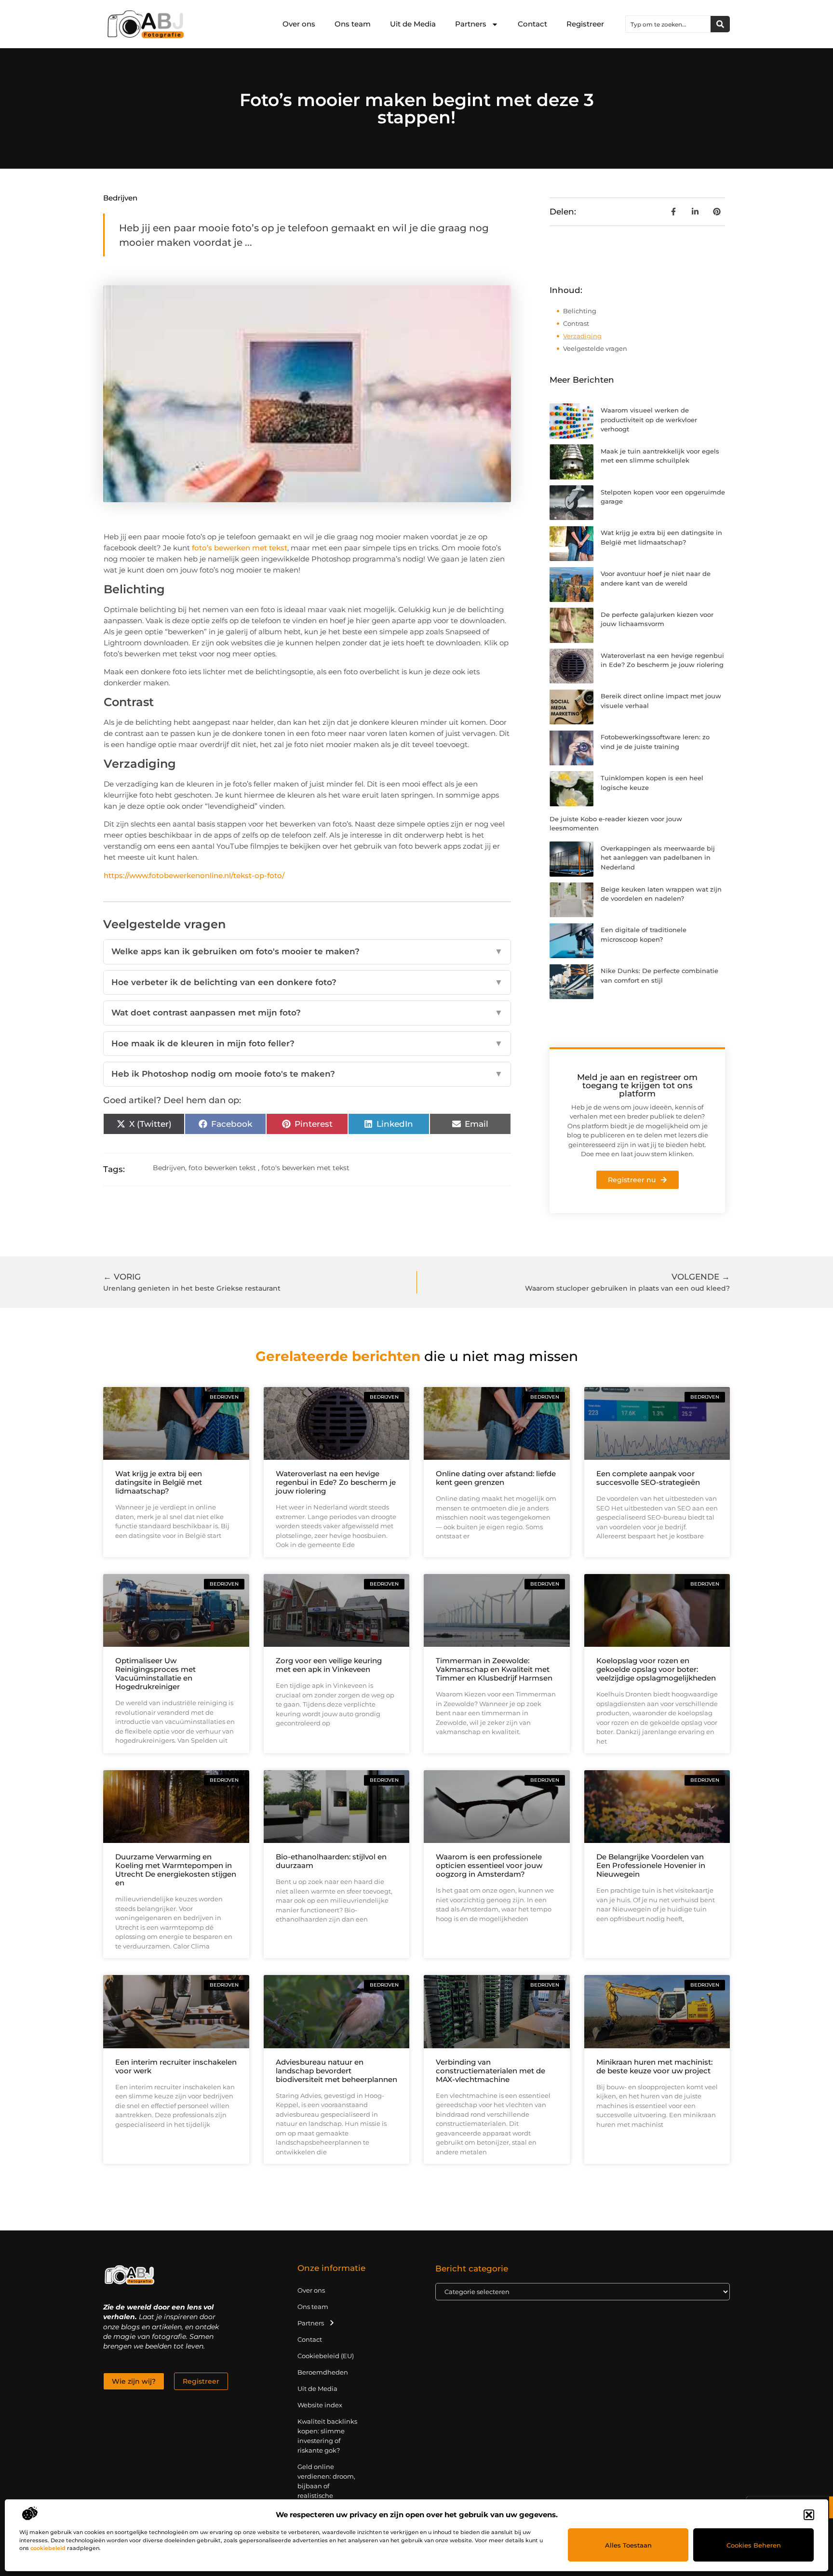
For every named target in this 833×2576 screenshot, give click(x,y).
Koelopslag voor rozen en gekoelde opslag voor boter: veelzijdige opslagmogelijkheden (656, 1669)
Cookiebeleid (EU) (326, 2356)
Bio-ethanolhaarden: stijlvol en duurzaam (331, 1861)
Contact (532, 24)
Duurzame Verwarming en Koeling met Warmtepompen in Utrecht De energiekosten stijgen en (176, 1870)
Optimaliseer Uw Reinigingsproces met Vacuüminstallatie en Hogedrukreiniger (155, 1674)
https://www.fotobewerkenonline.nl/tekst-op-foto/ (194, 875)
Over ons (299, 24)
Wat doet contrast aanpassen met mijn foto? (307, 1013)
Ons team (353, 24)
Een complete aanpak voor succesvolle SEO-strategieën (648, 1478)
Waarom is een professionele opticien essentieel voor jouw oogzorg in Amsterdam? (489, 1865)
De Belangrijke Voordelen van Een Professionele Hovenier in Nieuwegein (651, 1865)
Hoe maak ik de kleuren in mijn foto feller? (307, 1043)
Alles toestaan (628, 2545)
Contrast (576, 323)
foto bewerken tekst (222, 1168)
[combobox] (668, 24)
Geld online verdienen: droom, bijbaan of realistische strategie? (326, 2486)
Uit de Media (413, 24)
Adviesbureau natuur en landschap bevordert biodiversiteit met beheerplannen (336, 2071)
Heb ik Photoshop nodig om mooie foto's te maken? (307, 1074)
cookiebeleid (48, 2548)
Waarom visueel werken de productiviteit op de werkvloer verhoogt (649, 420)
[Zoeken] (720, 24)
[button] (809, 2515)
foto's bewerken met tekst (305, 1168)
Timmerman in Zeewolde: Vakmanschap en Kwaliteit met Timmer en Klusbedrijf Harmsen (494, 1669)
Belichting (580, 311)
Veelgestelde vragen (595, 348)
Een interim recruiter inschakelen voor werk (176, 2066)
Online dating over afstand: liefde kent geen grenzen (496, 1478)
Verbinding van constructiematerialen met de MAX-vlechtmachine (490, 2071)
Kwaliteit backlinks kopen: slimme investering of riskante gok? (327, 2436)
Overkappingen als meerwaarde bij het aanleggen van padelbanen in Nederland (658, 858)
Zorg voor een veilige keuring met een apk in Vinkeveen (329, 1665)
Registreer (585, 24)
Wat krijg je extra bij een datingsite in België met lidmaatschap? (159, 1482)
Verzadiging (582, 336)
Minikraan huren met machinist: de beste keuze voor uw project (654, 2066)
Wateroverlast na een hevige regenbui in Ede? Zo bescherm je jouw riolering (336, 1482)
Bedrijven (120, 198)
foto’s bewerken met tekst (240, 548)
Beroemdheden (323, 2372)
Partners (471, 24)
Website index (320, 2405)
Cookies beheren (754, 2545)
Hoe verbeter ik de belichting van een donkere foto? (307, 982)
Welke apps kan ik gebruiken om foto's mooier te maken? (307, 951)
